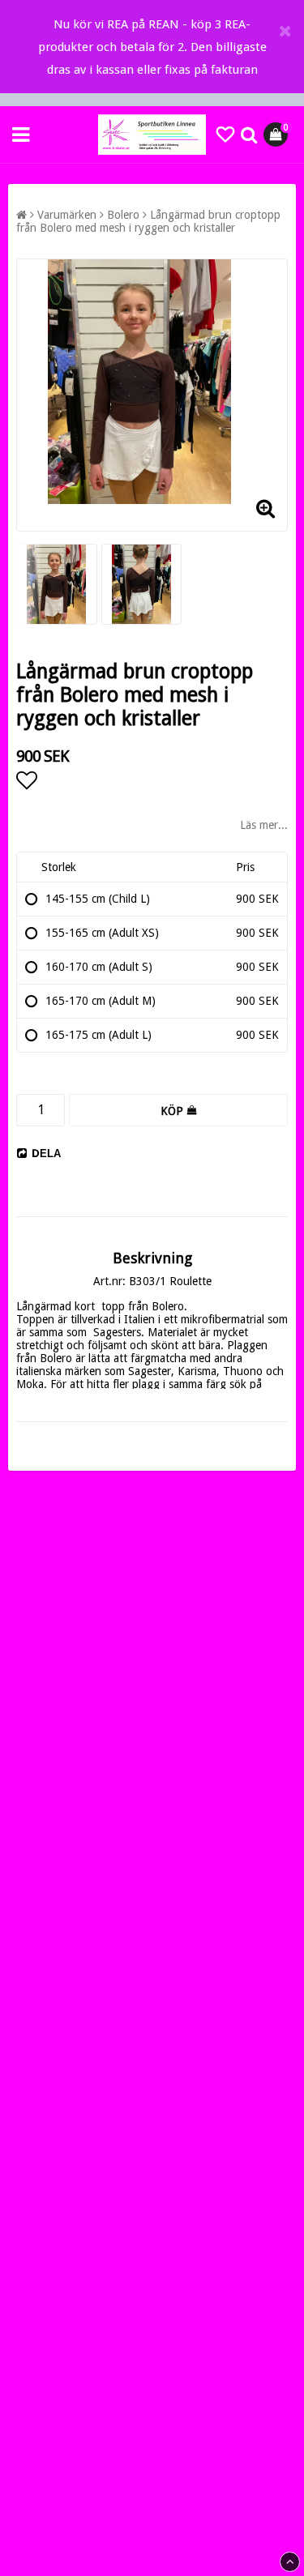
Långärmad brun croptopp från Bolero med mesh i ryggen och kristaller (148, 221)
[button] (225, 135)
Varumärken (67, 215)
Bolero (123, 215)
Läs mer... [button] (264, 825)
